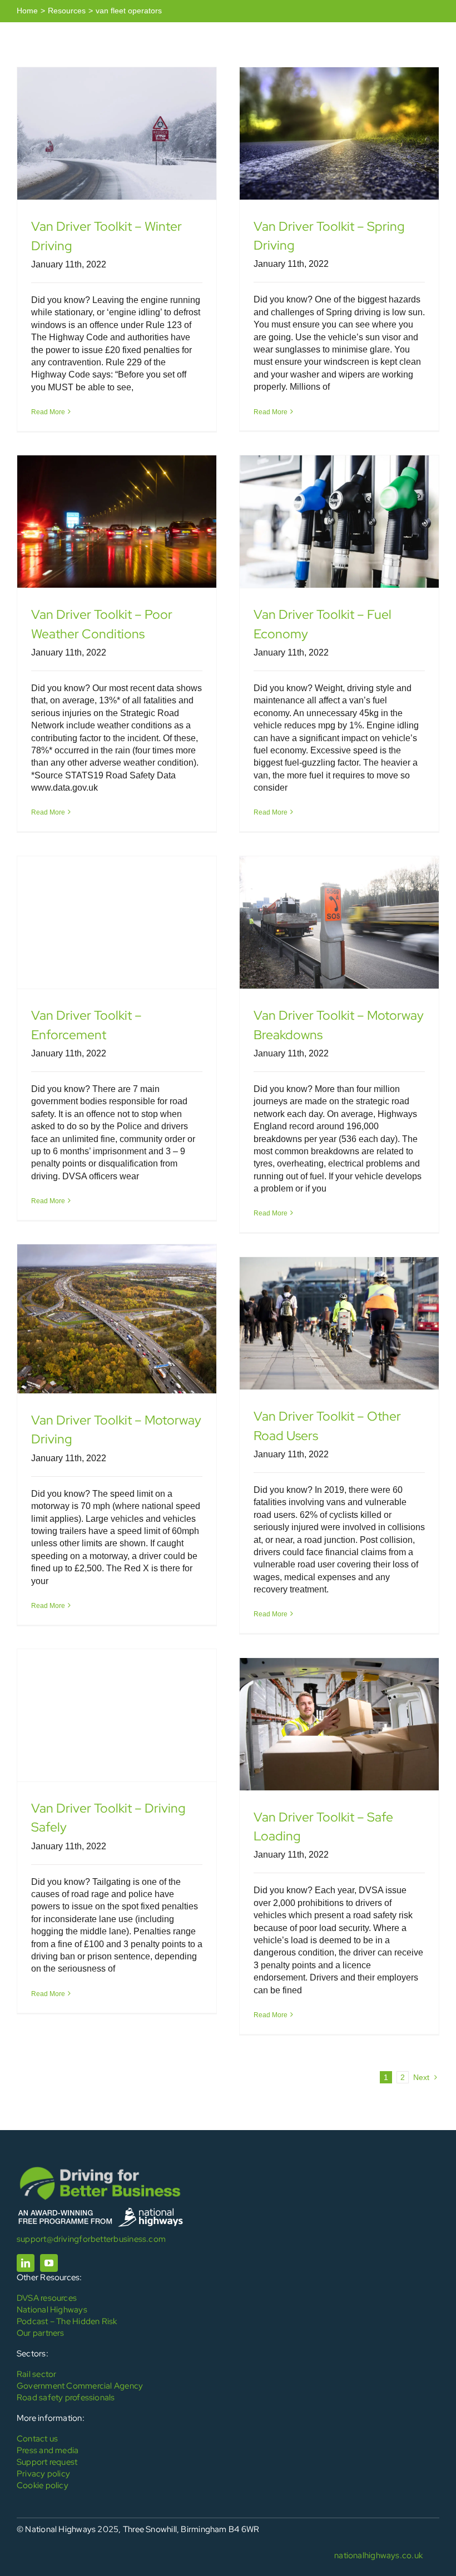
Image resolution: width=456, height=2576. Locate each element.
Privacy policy (43, 2474)
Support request (47, 2462)
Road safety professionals (66, 2398)
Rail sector (36, 2374)
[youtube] (49, 2263)
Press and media (48, 2450)
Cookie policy (43, 2485)
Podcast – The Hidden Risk (67, 2321)
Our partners (41, 2333)
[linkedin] (26, 2263)
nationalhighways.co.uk (378, 2555)
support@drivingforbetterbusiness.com (91, 2239)
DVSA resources (47, 2298)
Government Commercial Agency (80, 2386)
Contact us (37, 2439)
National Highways (52, 2310)
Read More (48, 412)
